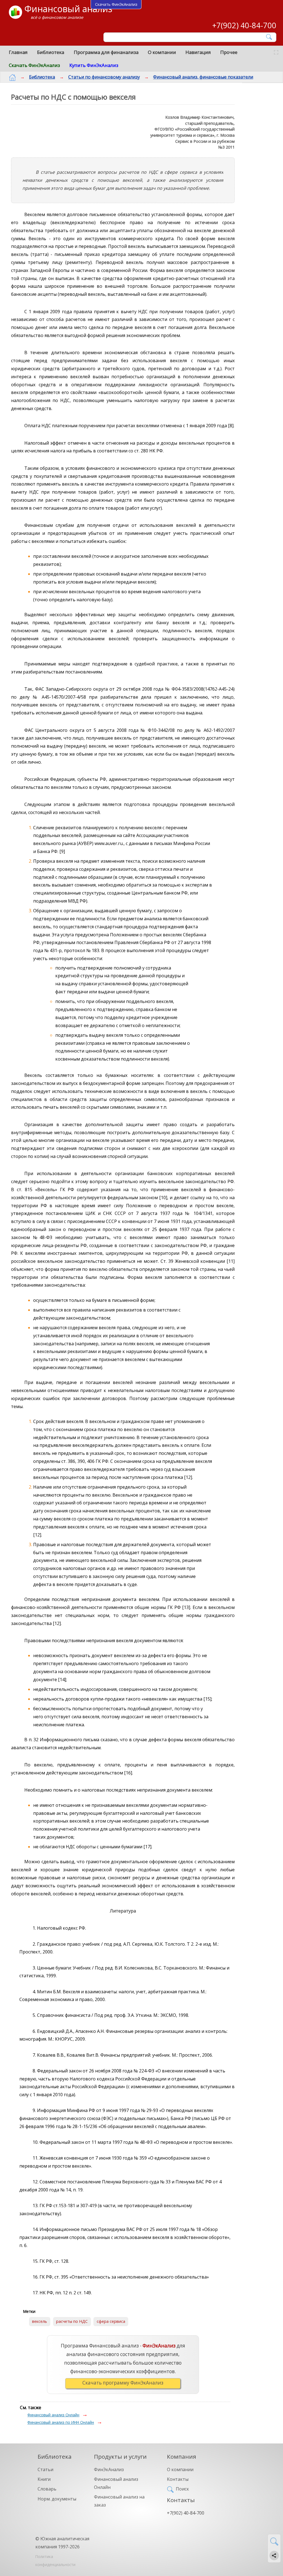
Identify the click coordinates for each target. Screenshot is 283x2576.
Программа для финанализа (106, 52)
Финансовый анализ (68, 9)
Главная (18, 52)
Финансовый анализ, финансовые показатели (203, 77)
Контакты (178, 2479)
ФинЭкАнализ (109, 2469)
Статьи (45, 2469)
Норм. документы (57, 2499)
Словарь (47, 2489)
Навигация (198, 52)
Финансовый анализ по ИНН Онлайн (61, 2422)
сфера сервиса (111, 2321)
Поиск (182, 2489)
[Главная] (12, 77)
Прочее (229, 52)
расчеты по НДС (72, 2321)
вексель (40, 2321)
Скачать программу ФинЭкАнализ (123, 2383)
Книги (44, 2479)
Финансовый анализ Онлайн (53, 2415)
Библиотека (51, 52)
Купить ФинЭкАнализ (94, 65)
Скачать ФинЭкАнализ (34, 65)
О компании (162, 52)
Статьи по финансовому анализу (104, 77)
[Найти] (269, 37)
